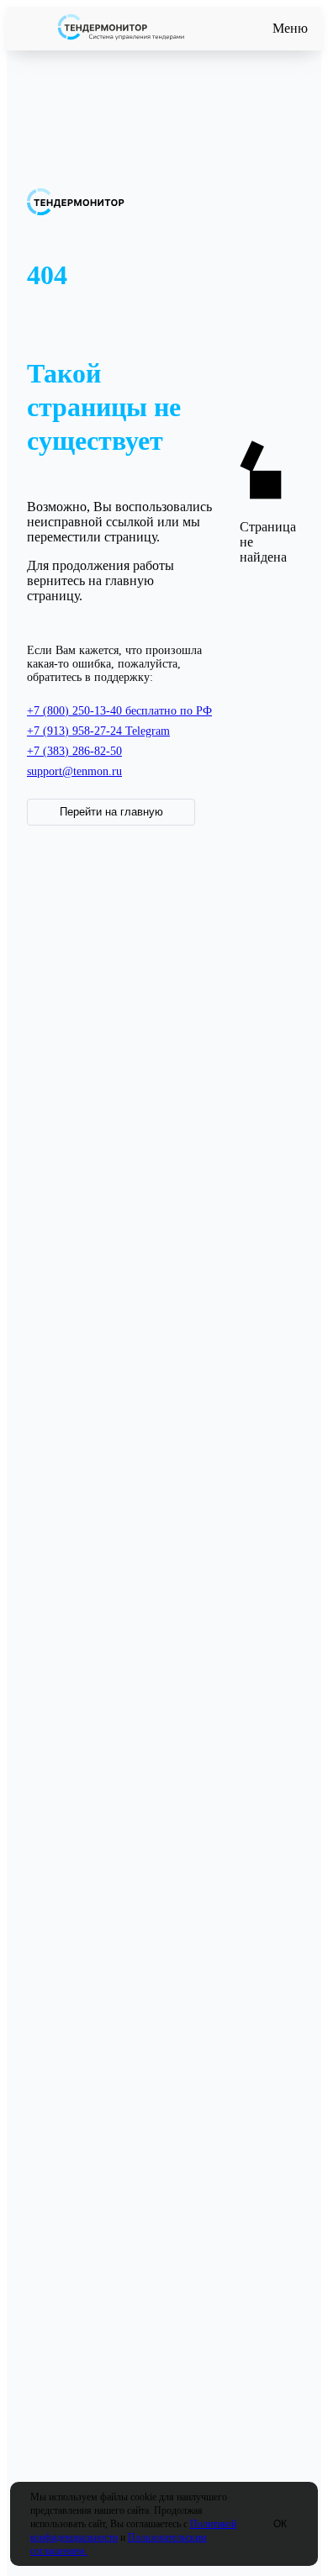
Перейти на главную (111, 812)
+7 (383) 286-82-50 (74, 751)
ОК (280, 2524)
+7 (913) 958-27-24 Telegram (98, 731)
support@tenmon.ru (74, 771)
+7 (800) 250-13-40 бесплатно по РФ (119, 711)
